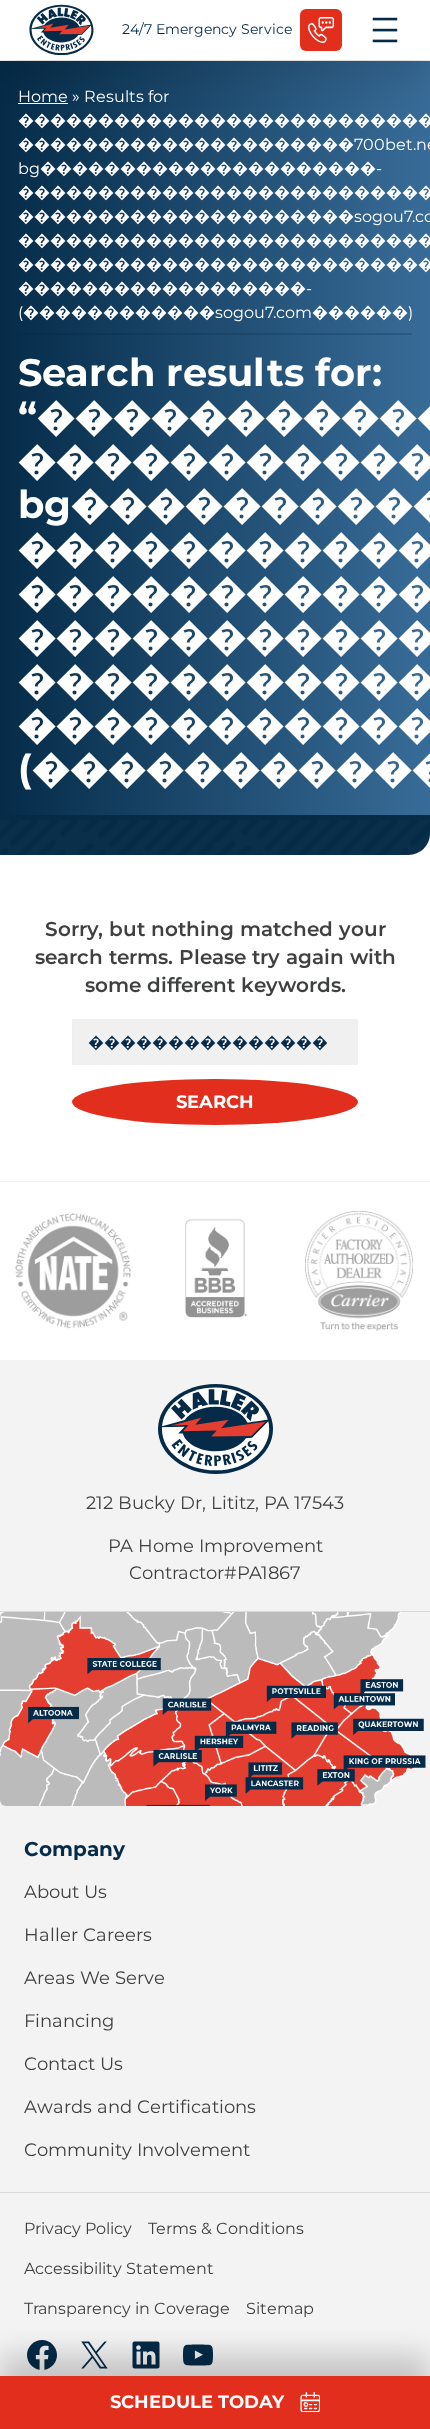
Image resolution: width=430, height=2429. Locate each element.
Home (43, 96)
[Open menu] (385, 30)
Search (215, 1102)
